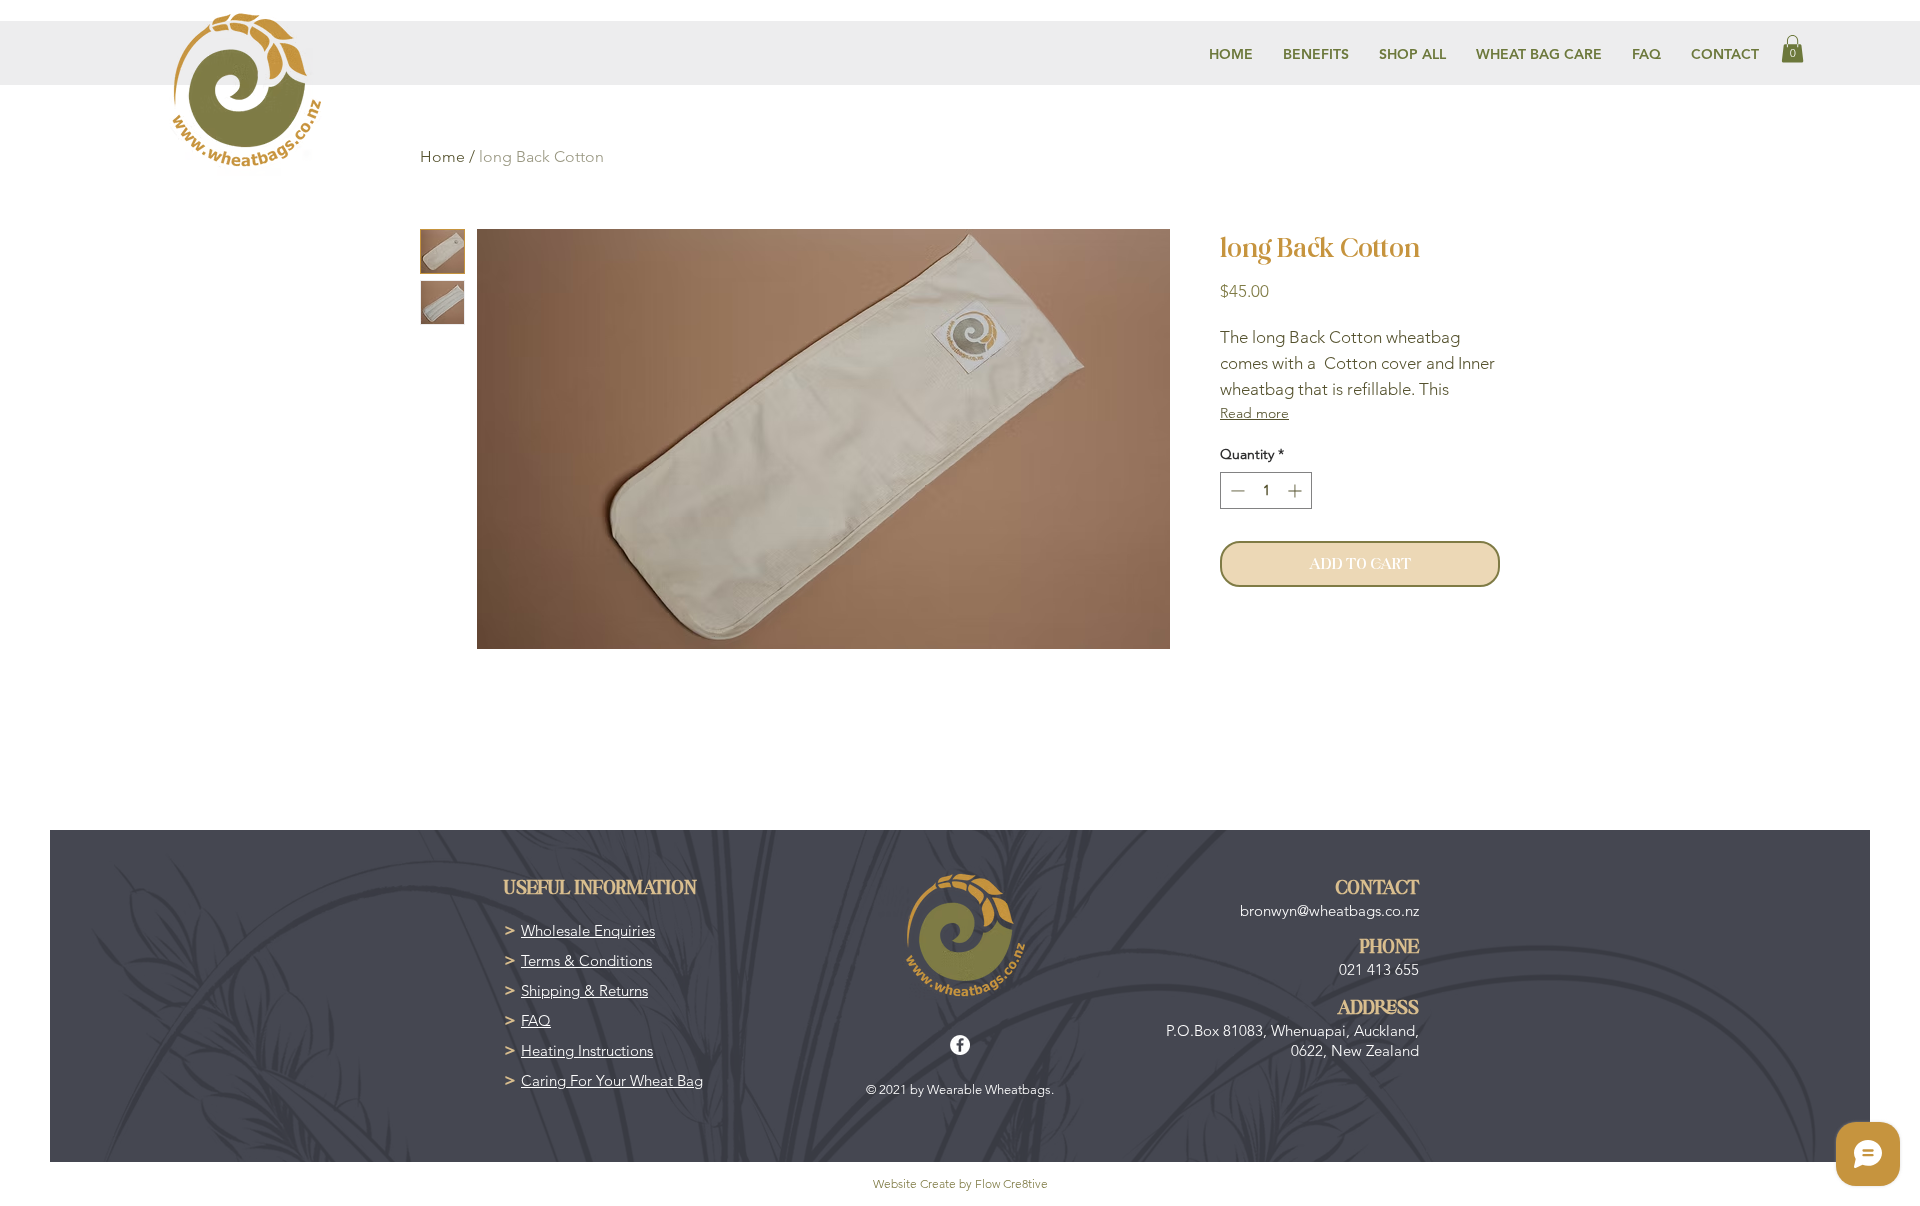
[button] (1792, 48)
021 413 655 (1379, 969)
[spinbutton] (1266, 490)
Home (442, 156)
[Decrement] (1235, 490)
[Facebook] (960, 1045)
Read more (1254, 413)
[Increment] (1296, 490)
